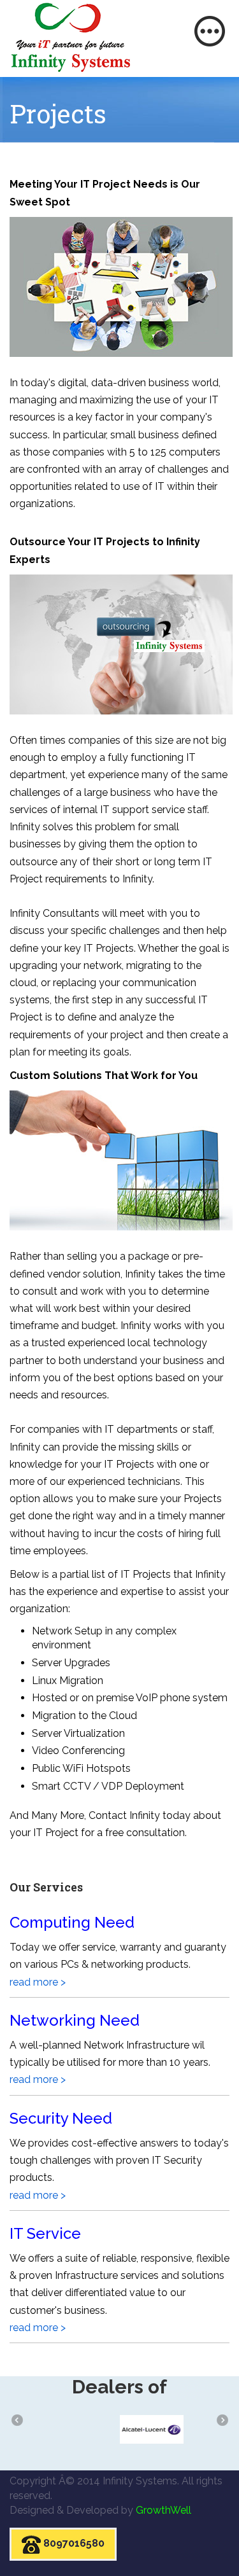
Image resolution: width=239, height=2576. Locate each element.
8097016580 (73, 2544)
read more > (38, 1982)
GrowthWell (163, 2510)
